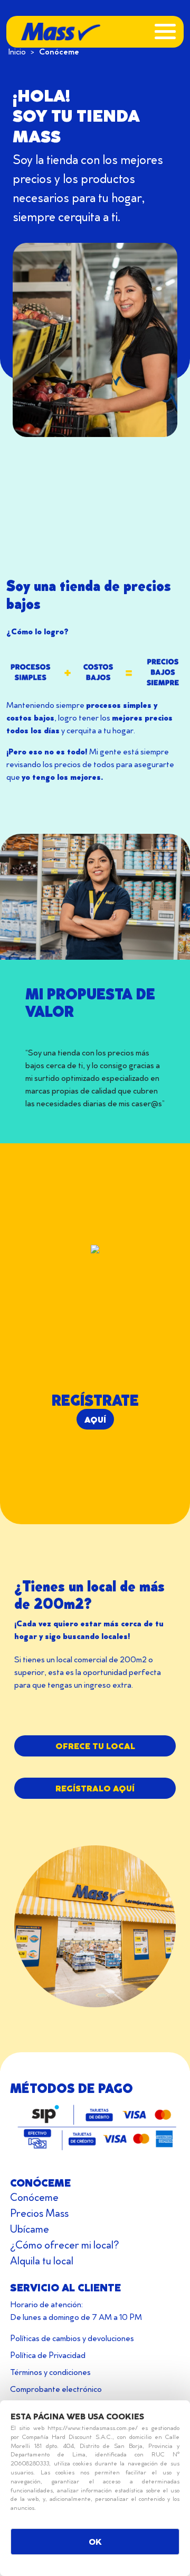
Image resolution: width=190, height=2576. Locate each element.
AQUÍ (95, 1419)
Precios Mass (39, 2213)
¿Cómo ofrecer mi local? (64, 2244)
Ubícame (30, 2228)
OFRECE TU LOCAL (95, 1746)
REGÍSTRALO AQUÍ (95, 1788)
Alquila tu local (42, 2260)
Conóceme (34, 2197)
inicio (17, 51)
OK (95, 2541)
